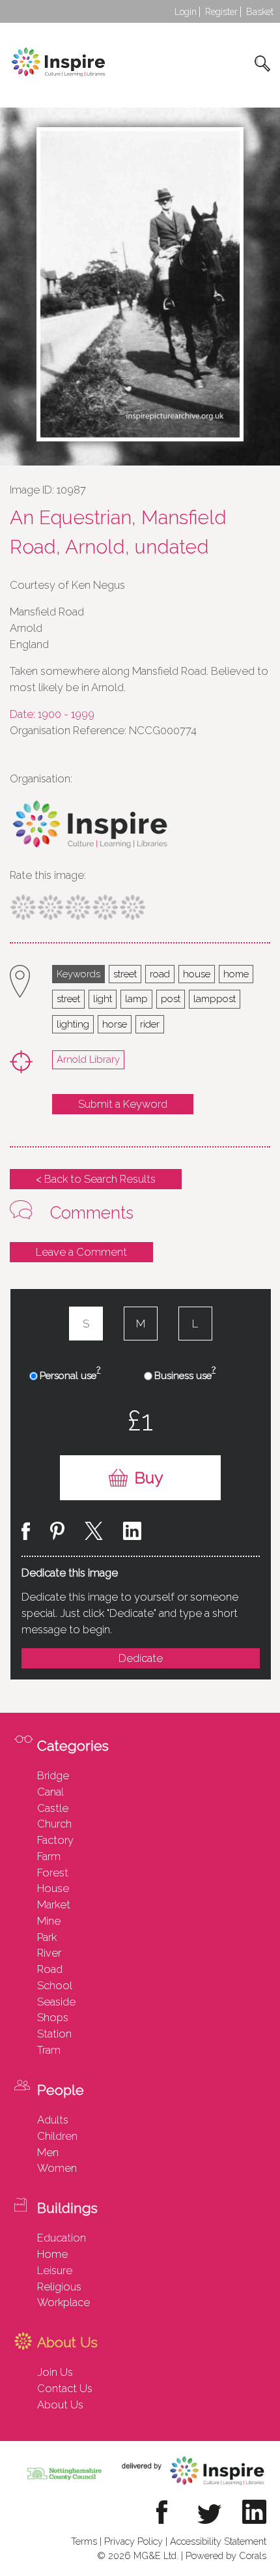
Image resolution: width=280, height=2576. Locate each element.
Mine (49, 1921)
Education (62, 2238)
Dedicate (141, 1658)
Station (54, 2034)
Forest (53, 1873)
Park (47, 1937)
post (171, 999)
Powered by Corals (226, 2555)
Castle (53, 1808)
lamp (136, 999)
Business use (185, 1375)
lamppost (215, 999)
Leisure (55, 2270)
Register (221, 12)
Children (57, 2136)
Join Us (55, 2372)
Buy (149, 1478)
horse (115, 1024)
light (103, 999)
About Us (60, 2405)
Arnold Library (88, 1059)
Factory (55, 1840)
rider (150, 1024)
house (197, 974)
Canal (50, 1792)
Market (54, 1904)
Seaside (56, 2002)
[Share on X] (94, 1533)
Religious (59, 2287)
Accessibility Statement (218, 2541)
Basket (260, 12)
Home (52, 2254)
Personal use (70, 1375)
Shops (53, 2017)
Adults (53, 2120)
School (55, 1985)
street (125, 974)
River (49, 1953)
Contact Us (65, 2388)
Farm (49, 1856)
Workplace (63, 2302)
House (53, 1888)
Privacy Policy (133, 2541)
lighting (73, 1024)
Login (186, 12)
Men (48, 2152)
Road (50, 1969)
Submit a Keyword (123, 1104)
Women (57, 2168)
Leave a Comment (81, 1252)
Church (54, 1824)
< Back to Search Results (96, 1179)
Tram (49, 2050)
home (236, 974)
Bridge (53, 1775)
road (160, 974)
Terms (84, 2541)
